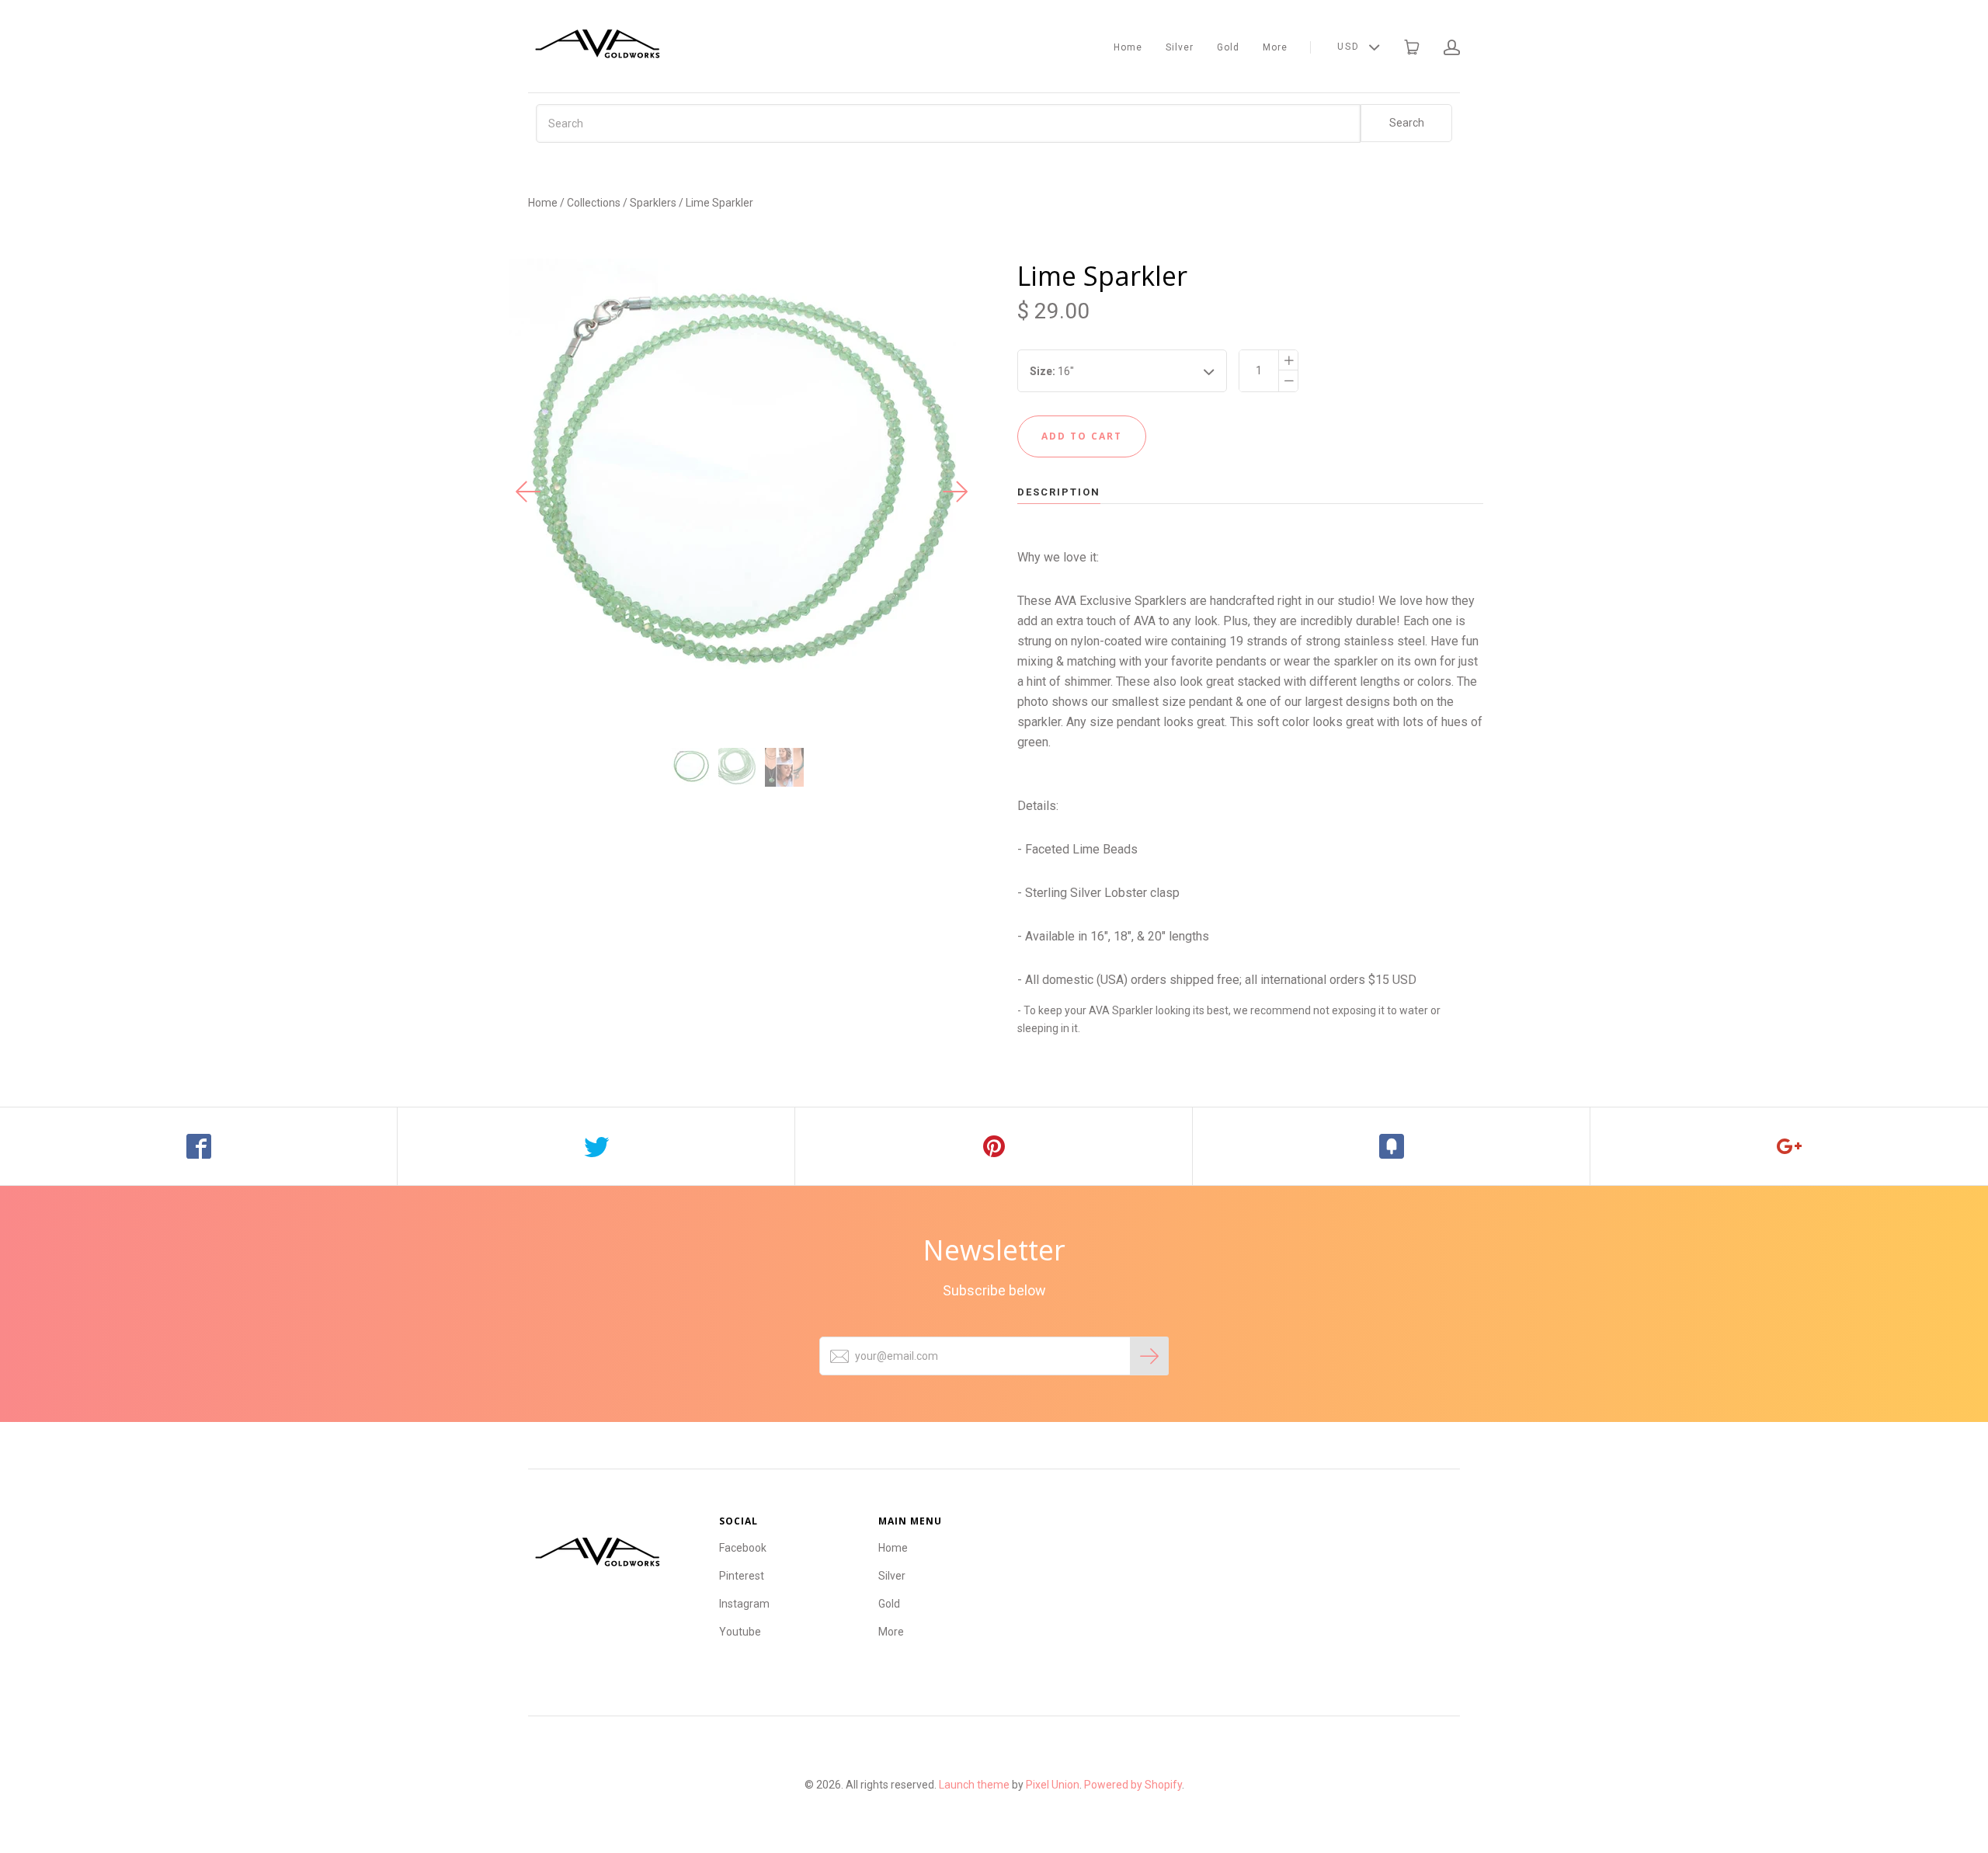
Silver (1180, 47)
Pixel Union (1053, 1785)
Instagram (744, 1604)
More (1275, 47)
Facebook (743, 1548)
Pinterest (742, 1576)
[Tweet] (596, 1146)
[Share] (199, 1146)
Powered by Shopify (1133, 1785)
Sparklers (653, 203)
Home (1128, 47)
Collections (594, 203)
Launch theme (974, 1785)
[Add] (1789, 1146)
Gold (1228, 47)
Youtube (740, 1632)
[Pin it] (994, 1146)
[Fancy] (1392, 1146)
